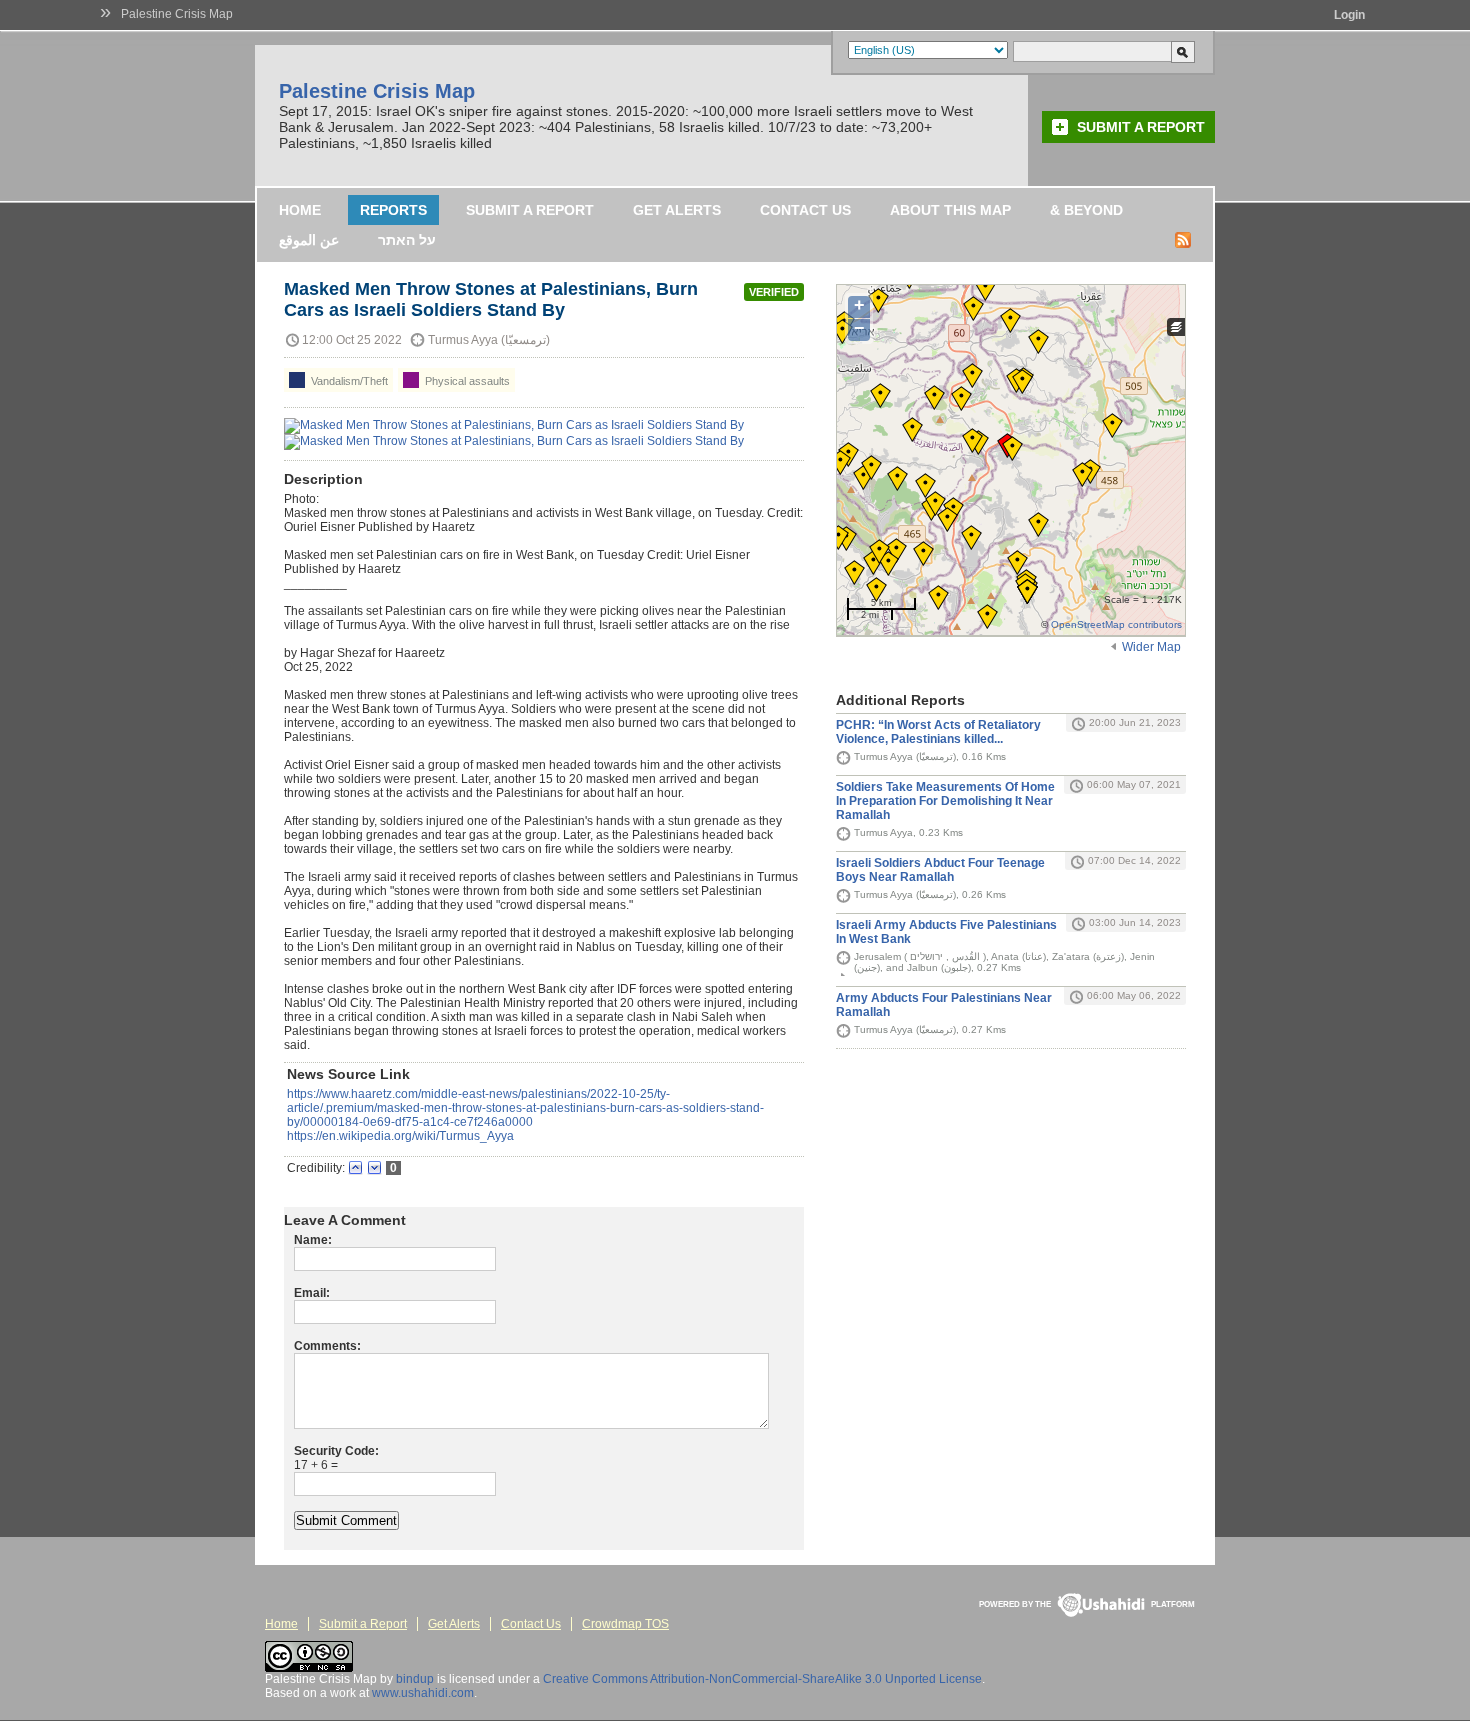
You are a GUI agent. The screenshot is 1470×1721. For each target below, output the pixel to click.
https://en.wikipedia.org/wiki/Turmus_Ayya (400, 1136)
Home (300, 210)
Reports (393, 210)
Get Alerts (677, 210)
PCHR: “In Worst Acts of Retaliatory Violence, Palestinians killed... (938, 732)
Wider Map (1151, 647)
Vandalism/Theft (348, 381)
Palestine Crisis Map (177, 14)
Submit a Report (1141, 127)
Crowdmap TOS (625, 1624)
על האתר (407, 240)
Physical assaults (466, 381)
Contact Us (805, 210)
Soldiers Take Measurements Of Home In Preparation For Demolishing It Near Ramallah (945, 801)
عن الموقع (309, 240)
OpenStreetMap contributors (1116, 624)
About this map (950, 210)
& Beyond (1086, 210)
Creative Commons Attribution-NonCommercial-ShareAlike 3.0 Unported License (762, 1679)
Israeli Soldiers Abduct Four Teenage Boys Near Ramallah (940, 870)
